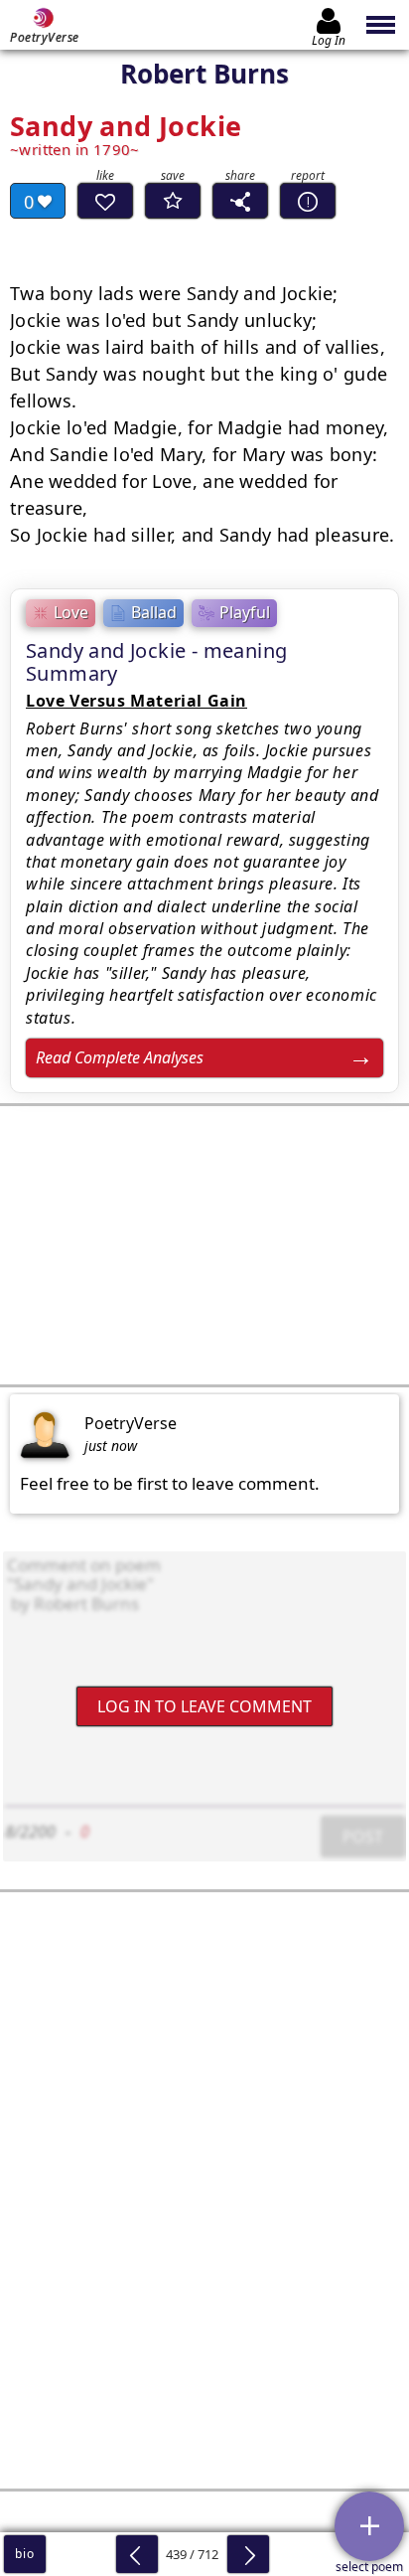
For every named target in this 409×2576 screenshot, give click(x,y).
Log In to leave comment (204, 1705)
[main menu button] (382, 25)
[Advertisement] (204, 1245)
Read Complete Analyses (120, 1057)
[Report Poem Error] (308, 201)
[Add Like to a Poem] (105, 201)
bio (24, 2554)
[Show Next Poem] (248, 2554)
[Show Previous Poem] (137, 2554)
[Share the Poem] (240, 201)
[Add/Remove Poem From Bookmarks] (173, 201)
